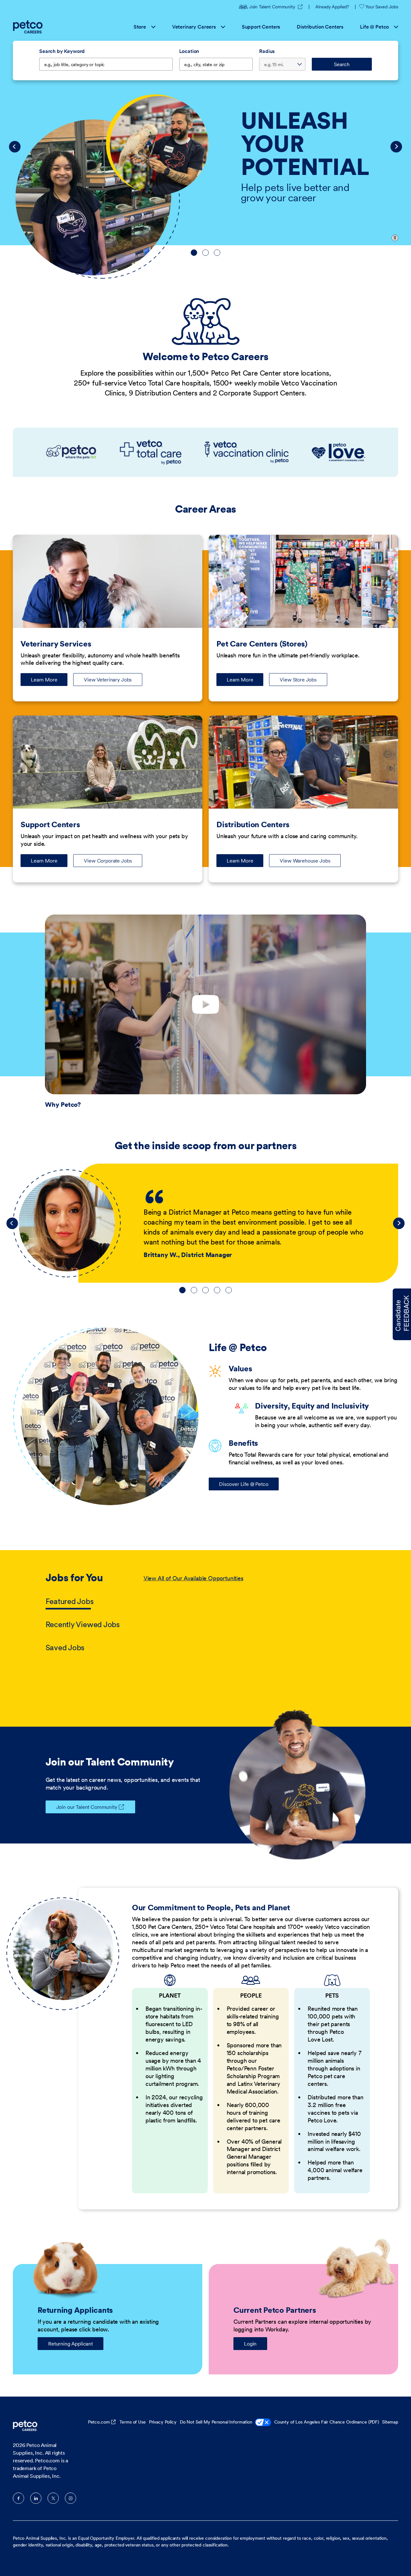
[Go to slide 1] (194, 253)
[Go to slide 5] (229, 1290)
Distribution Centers (320, 27)
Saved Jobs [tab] (65, 1648)
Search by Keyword (62, 51)
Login (250, 2344)
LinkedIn (36, 2498)
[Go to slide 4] (217, 1290)
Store (140, 27)
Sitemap (390, 2422)
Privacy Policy (163, 2422)
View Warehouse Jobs (305, 861)
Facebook (18, 2498)
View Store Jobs (298, 680)
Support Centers (261, 27)
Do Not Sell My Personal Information (216, 2422)
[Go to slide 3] (217, 253)
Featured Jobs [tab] (70, 1601)
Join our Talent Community (87, 1807)
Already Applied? (332, 7)
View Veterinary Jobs (108, 680)
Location (189, 51)
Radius (267, 51)
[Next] (396, 147)
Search (342, 64)
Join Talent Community (276, 7)
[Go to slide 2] (205, 253)
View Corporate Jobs (108, 861)
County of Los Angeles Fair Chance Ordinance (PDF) (327, 2422)
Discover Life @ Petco (244, 1484)
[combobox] (216, 64)
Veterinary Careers (194, 27)
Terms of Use (132, 2422)
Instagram (70, 2498)
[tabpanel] (255, 1613)
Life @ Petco (374, 27)
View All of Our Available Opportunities (193, 1578)
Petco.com (99, 2422)
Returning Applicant (70, 2344)
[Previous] (15, 147)
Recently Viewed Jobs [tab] (83, 1624)
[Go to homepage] (29, 27)
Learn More (49, 681)
